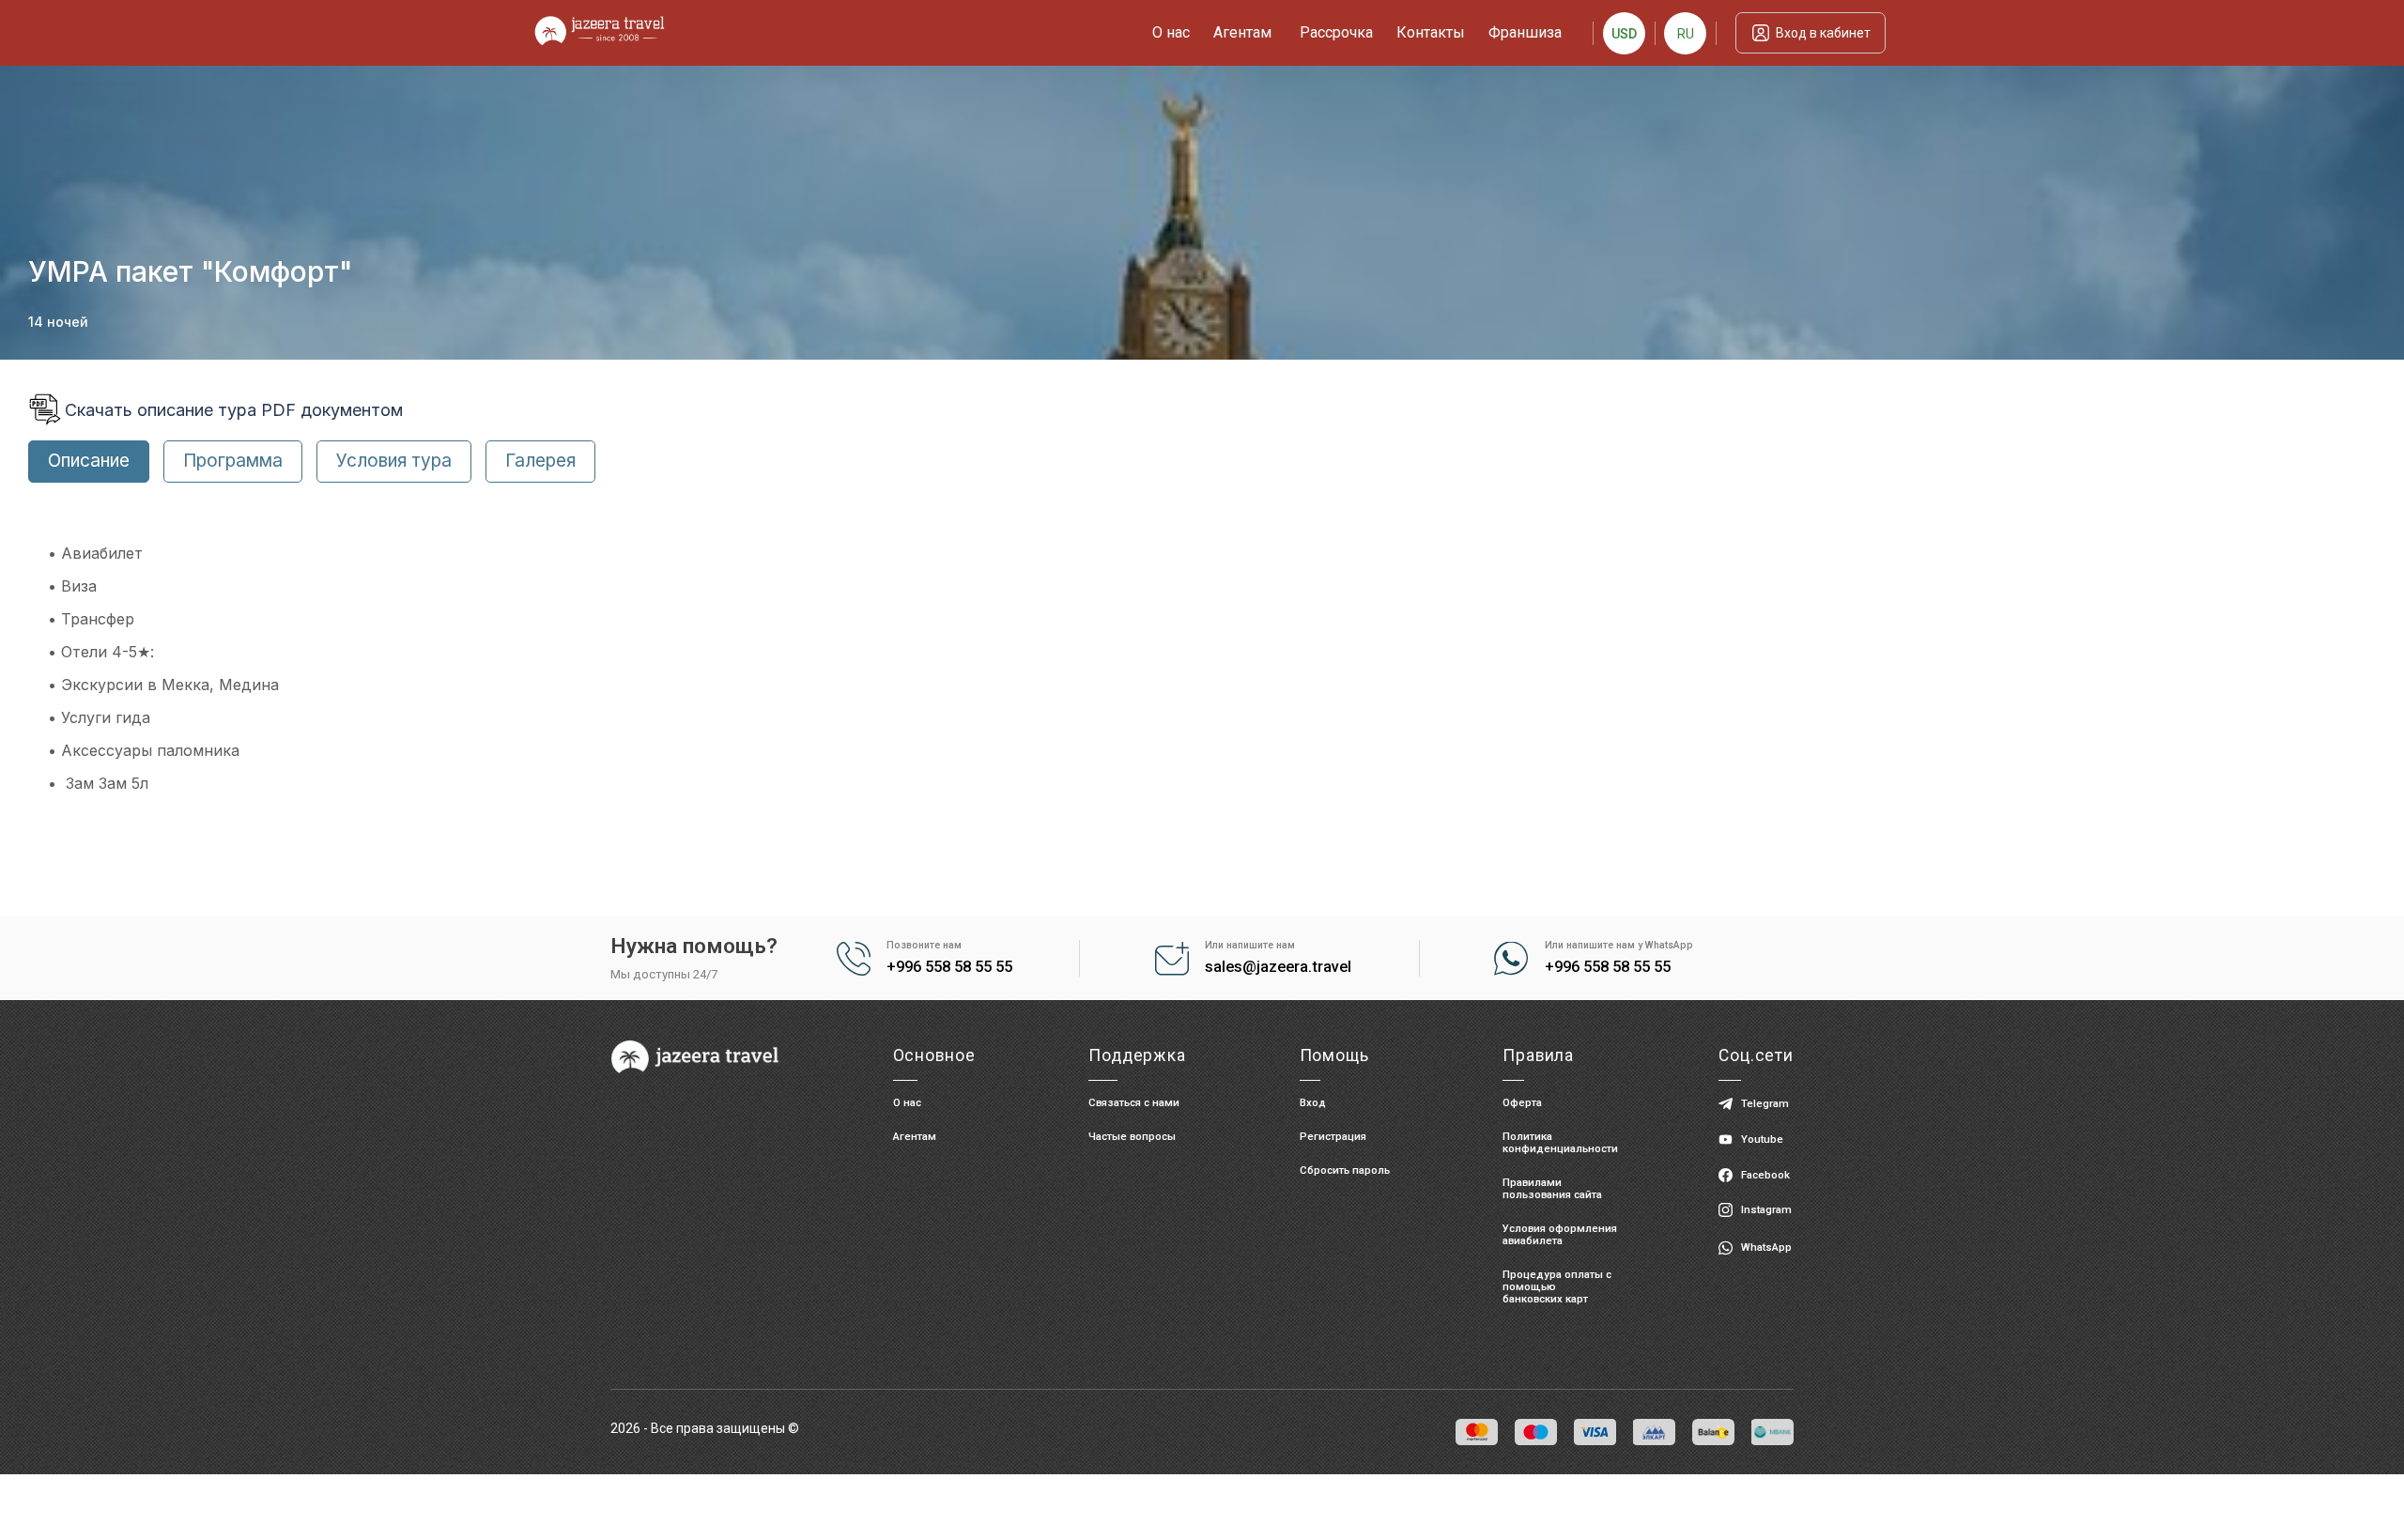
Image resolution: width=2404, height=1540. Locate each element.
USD (1624, 34)
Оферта (1522, 1103)
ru (1686, 34)
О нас (907, 1103)
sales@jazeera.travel (1278, 967)
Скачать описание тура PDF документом (234, 410)
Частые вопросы (1132, 1137)
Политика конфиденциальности (1560, 1143)
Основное (934, 1055)
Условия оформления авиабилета (1560, 1235)
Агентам (915, 1137)
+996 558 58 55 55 (949, 967)
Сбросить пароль (1345, 1170)
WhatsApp (1766, 1247)
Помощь (1334, 1055)
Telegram (1765, 1104)
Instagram (1766, 1210)
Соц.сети (1756, 1055)
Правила (1538, 1055)
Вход (1313, 1103)
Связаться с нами (1134, 1103)
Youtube (1762, 1140)
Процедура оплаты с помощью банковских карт (1557, 1287)
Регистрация (1333, 1137)
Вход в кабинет (1823, 33)
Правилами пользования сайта (1552, 1189)
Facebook (1765, 1175)
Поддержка (1137, 1055)
